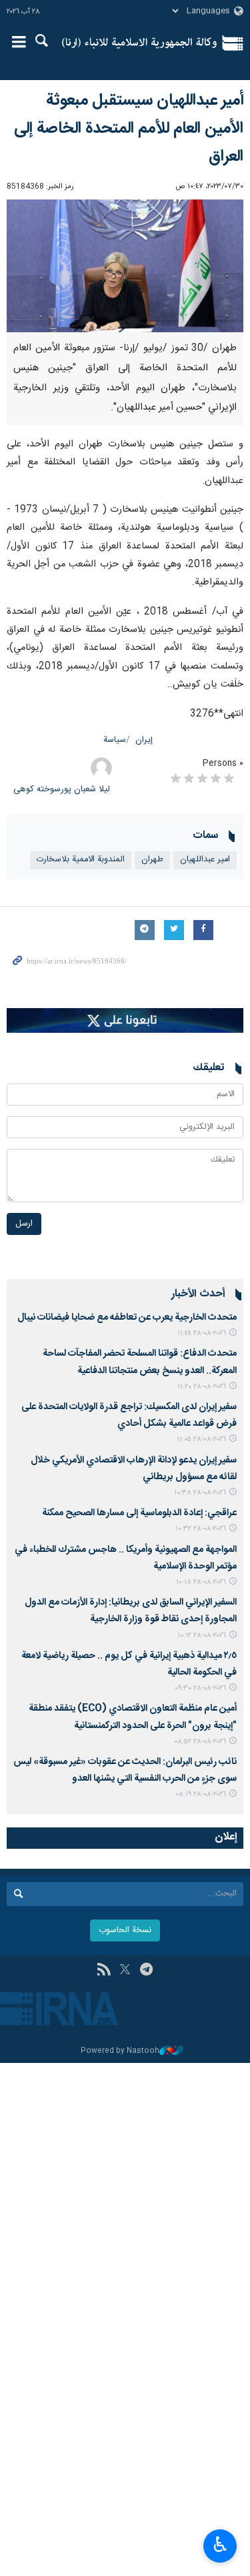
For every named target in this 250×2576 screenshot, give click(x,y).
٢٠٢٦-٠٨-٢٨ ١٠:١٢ (202, 1636)
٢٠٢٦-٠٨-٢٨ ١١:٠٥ (201, 1439)
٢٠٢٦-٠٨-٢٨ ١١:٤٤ (202, 1333)
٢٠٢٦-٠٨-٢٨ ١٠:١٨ (201, 1582)
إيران (144, 740)
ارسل (24, 1224)
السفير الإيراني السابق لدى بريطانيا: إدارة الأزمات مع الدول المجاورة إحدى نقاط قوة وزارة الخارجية (131, 1611)
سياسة (115, 740)
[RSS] (104, 1971)
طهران (152, 860)
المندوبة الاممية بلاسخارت (81, 860)
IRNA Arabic (140, 43)
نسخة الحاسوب (125, 1930)
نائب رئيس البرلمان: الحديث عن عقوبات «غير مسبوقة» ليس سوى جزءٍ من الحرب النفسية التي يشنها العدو (125, 1770)
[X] (125, 1971)
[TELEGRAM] (146, 1971)
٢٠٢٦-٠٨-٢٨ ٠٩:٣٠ (200, 1688)
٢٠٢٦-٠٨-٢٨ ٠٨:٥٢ (200, 1742)
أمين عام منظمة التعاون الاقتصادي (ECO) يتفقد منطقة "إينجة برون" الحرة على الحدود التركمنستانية (133, 1717)
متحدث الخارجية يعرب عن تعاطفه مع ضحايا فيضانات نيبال (127, 1318)
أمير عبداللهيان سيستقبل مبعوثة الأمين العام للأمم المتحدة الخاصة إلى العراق (129, 129)
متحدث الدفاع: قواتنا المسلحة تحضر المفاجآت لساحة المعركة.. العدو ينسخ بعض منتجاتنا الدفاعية (140, 1362)
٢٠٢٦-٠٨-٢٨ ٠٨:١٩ (201, 1794)
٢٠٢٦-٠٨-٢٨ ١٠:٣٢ (201, 1529)
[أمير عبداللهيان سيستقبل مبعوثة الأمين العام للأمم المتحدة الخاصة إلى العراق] (125, 266)
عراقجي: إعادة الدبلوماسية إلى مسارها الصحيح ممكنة (139, 1513)
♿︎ (220, 2545)
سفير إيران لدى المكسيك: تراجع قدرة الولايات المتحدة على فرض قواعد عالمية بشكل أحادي (129, 1415)
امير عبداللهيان (205, 860)
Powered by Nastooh (120, 2051)
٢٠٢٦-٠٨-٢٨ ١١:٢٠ (202, 1387)
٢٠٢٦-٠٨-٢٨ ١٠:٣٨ (200, 1493)
